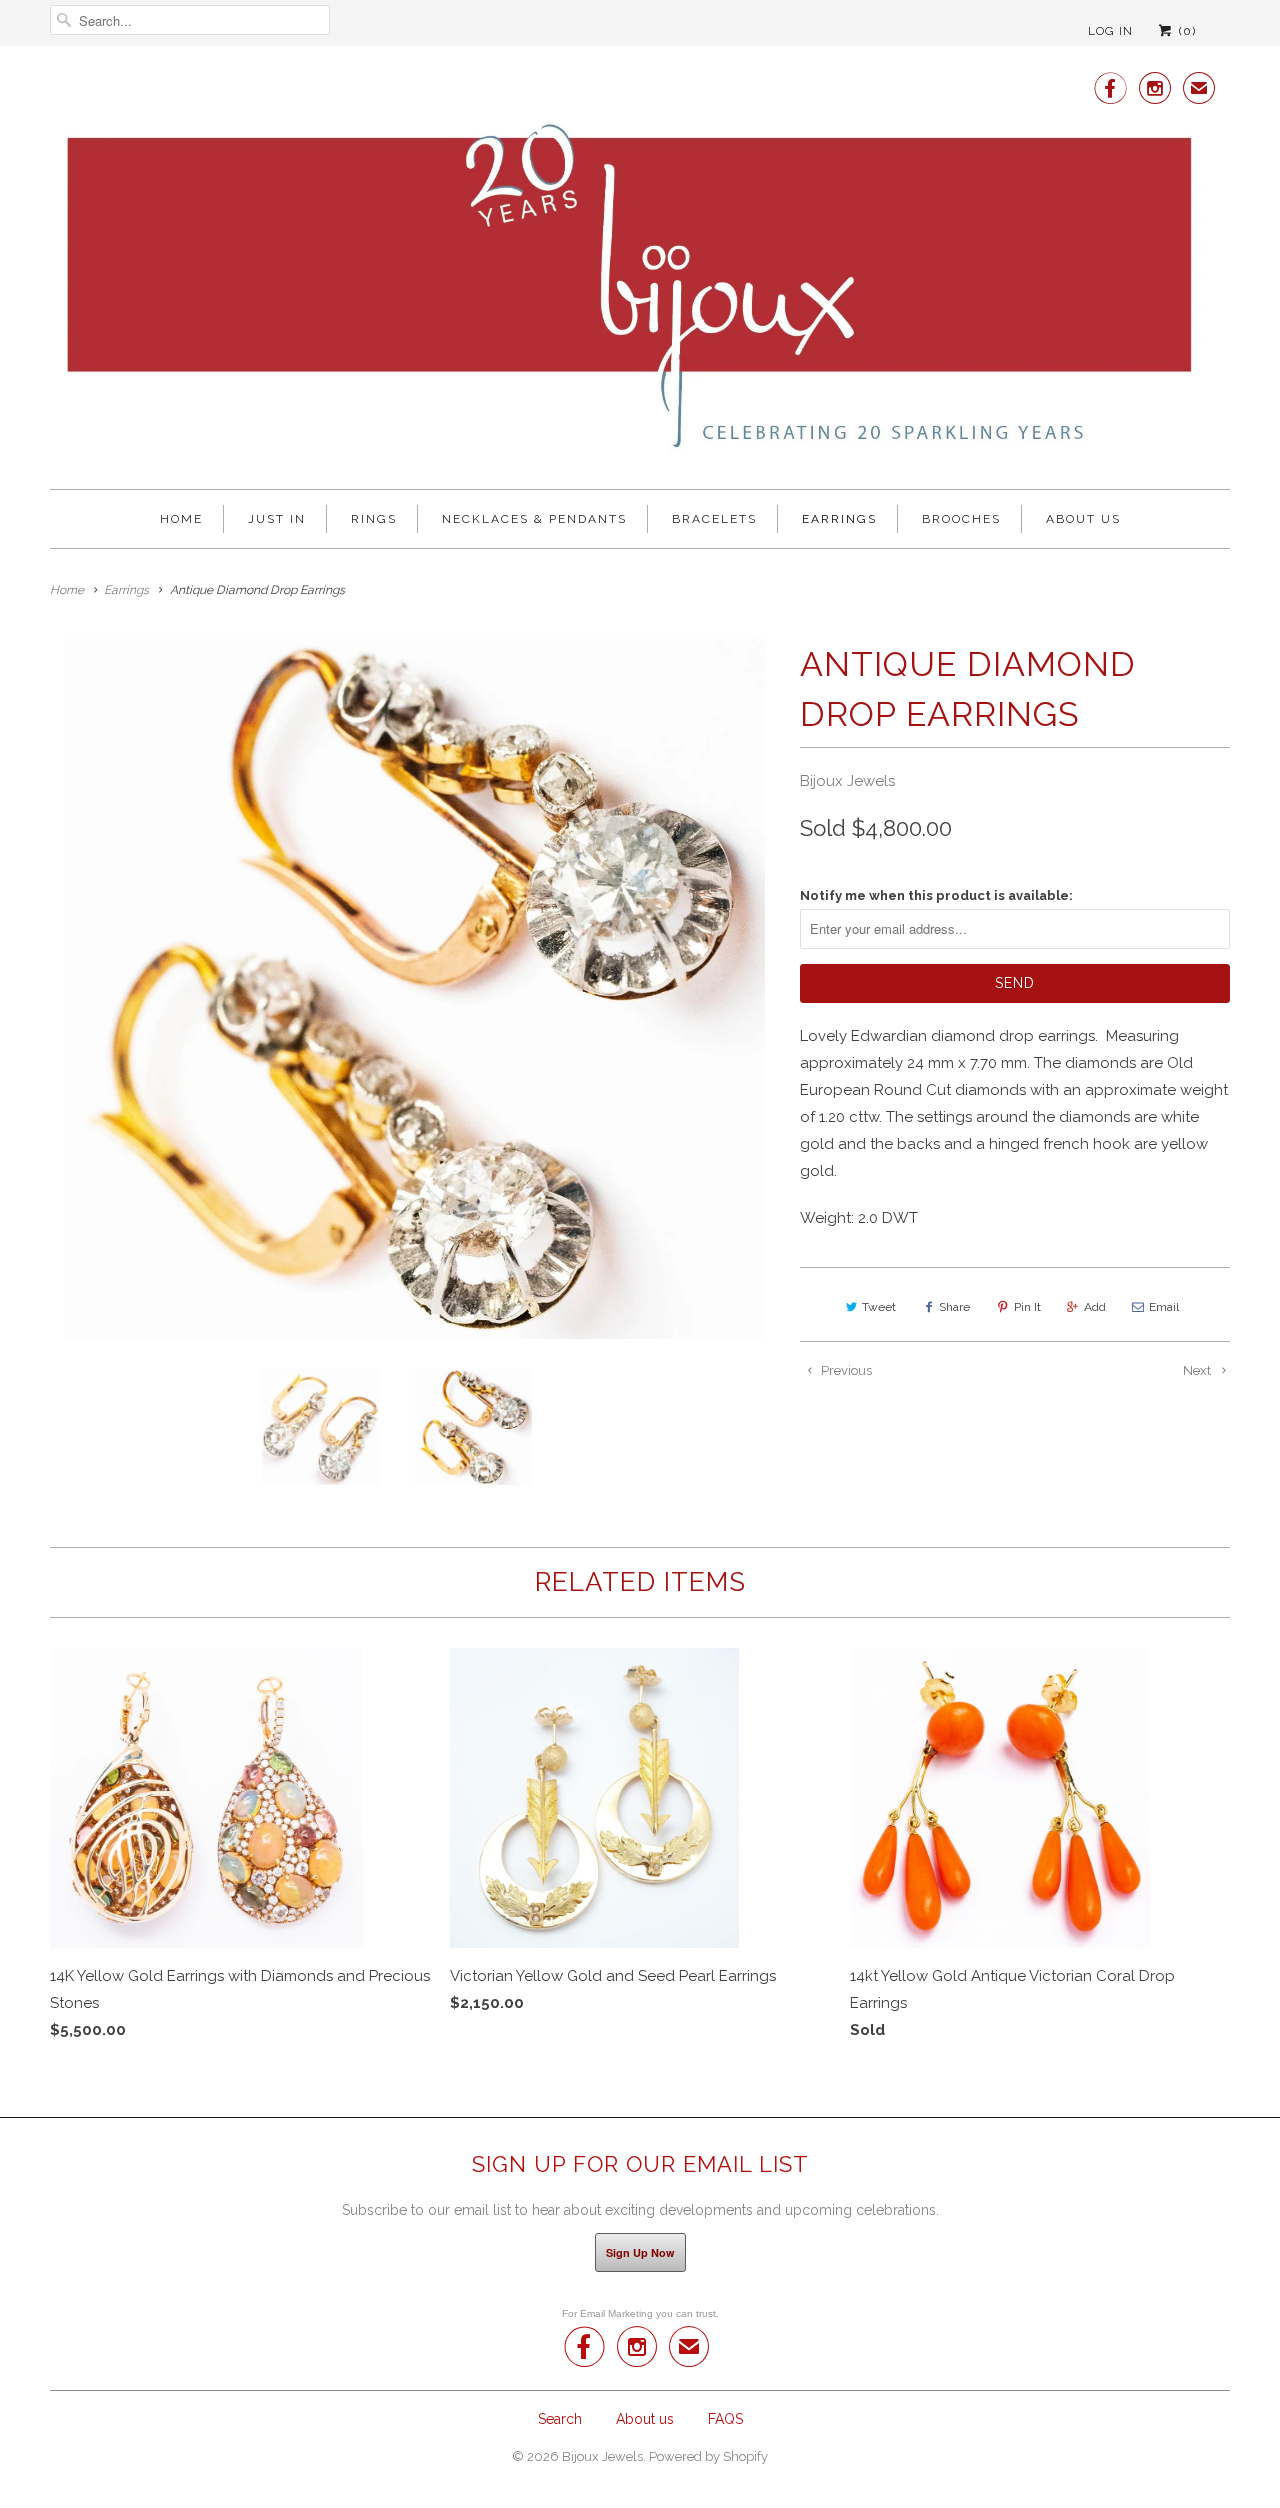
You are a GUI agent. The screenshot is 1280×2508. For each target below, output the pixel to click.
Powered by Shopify (708, 2456)
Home (181, 519)
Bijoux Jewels (847, 781)
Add (1095, 1307)
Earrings (839, 519)
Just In (277, 519)
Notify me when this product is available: (936, 895)
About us (1083, 519)
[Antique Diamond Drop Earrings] (415, 989)
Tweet (879, 1307)
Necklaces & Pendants (534, 519)
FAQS (725, 2419)
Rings (374, 519)
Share (954, 1307)
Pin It (1027, 1307)
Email (1164, 1307)
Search (560, 2419)
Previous (845, 1370)
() (1185, 31)
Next (1198, 1370)
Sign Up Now (640, 2252)
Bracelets (714, 519)
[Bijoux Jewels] (640, 269)
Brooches (961, 519)
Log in (1110, 31)
